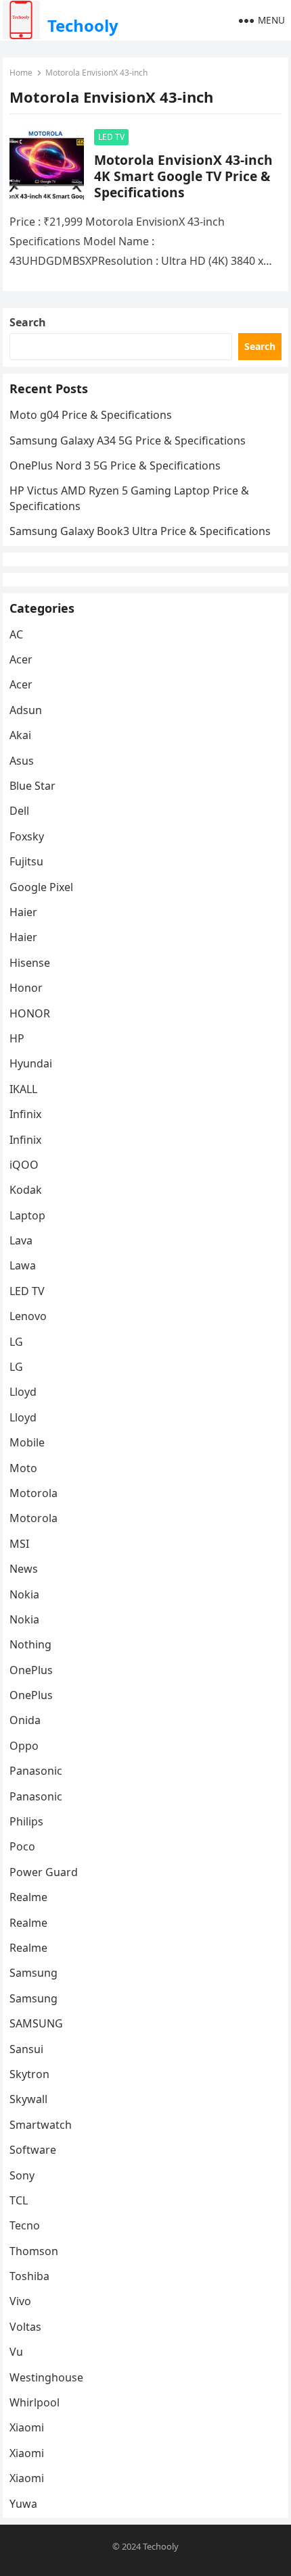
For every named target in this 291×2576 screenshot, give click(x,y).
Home (21, 73)
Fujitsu (26, 861)
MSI (19, 1544)
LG (16, 1342)
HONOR (30, 1013)
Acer (21, 659)
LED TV (111, 137)
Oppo (24, 1746)
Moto (23, 1468)
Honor (26, 988)
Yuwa (23, 2504)
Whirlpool (35, 2402)
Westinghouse (46, 2377)
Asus (22, 761)
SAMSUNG (36, 2023)
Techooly (83, 25)
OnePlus (31, 1670)
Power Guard (44, 1872)
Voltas (25, 2327)
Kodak (26, 1190)
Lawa (23, 1265)
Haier (23, 912)
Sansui (26, 2049)
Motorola (33, 1493)
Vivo (20, 2301)
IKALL (23, 1089)
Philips (26, 1821)
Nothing (30, 1644)
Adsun (26, 710)
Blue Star (32, 786)
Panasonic (36, 1771)
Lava (21, 1240)
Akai (20, 735)
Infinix (25, 1114)
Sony (22, 2175)
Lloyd (23, 1392)
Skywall (28, 2099)
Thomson (34, 2251)
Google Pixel (41, 887)
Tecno (25, 2225)
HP (17, 1038)
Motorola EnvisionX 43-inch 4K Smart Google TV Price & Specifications (183, 176)
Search (28, 322)
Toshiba (29, 2276)
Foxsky (27, 836)
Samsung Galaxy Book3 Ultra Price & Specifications (140, 531)
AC (16, 634)
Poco (22, 1846)
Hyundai (31, 1063)
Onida (25, 1720)
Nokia (24, 1594)
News (24, 1569)
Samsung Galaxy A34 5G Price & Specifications (128, 440)
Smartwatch (41, 2125)
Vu (16, 2352)
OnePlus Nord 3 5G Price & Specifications (115, 465)
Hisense (30, 963)
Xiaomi (27, 2427)
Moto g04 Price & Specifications (91, 415)
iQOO (24, 1165)
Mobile (27, 1442)
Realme (28, 1897)
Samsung (33, 1973)
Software (33, 2150)
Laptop (27, 1215)
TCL (19, 2200)
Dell (19, 811)
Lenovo (28, 1316)
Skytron (29, 2074)
